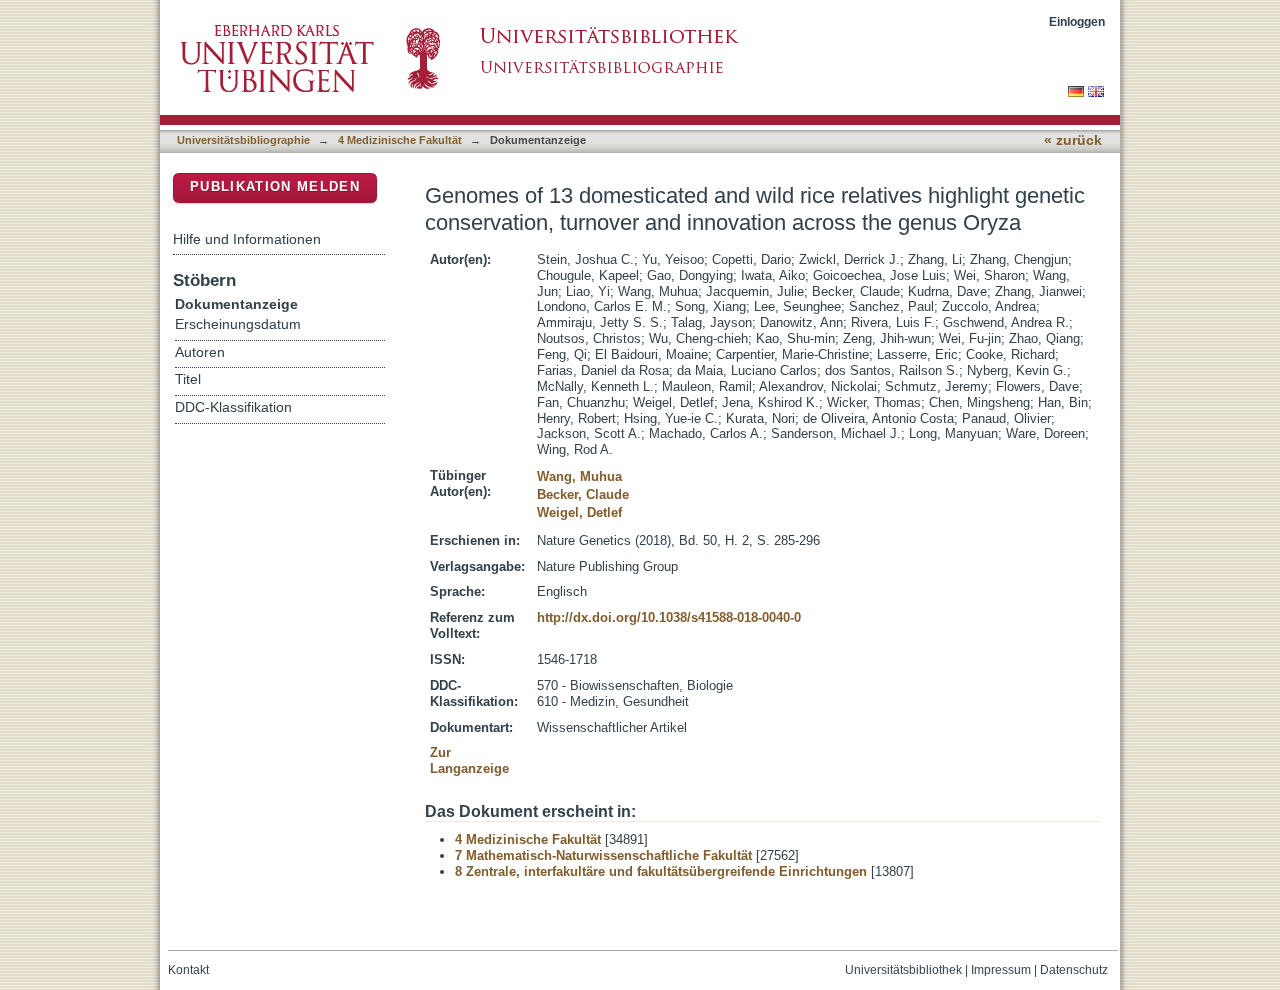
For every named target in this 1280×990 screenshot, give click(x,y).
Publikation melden (275, 186)
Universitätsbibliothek (903, 970)
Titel (188, 379)
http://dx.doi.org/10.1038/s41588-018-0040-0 (669, 617)
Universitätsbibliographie (243, 140)
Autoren (200, 352)
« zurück (1073, 140)
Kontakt (188, 970)
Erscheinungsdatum (238, 324)
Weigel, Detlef (579, 512)
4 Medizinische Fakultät (400, 140)
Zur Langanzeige (469, 760)
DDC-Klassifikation (233, 407)
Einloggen (1077, 21)
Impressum (1001, 970)
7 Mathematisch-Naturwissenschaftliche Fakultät (603, 855)
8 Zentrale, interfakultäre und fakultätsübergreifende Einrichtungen (661, 871)
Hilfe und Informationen (247, 239)
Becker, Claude (583, 494)
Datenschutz (1074, 970)
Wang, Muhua (579, 476)
